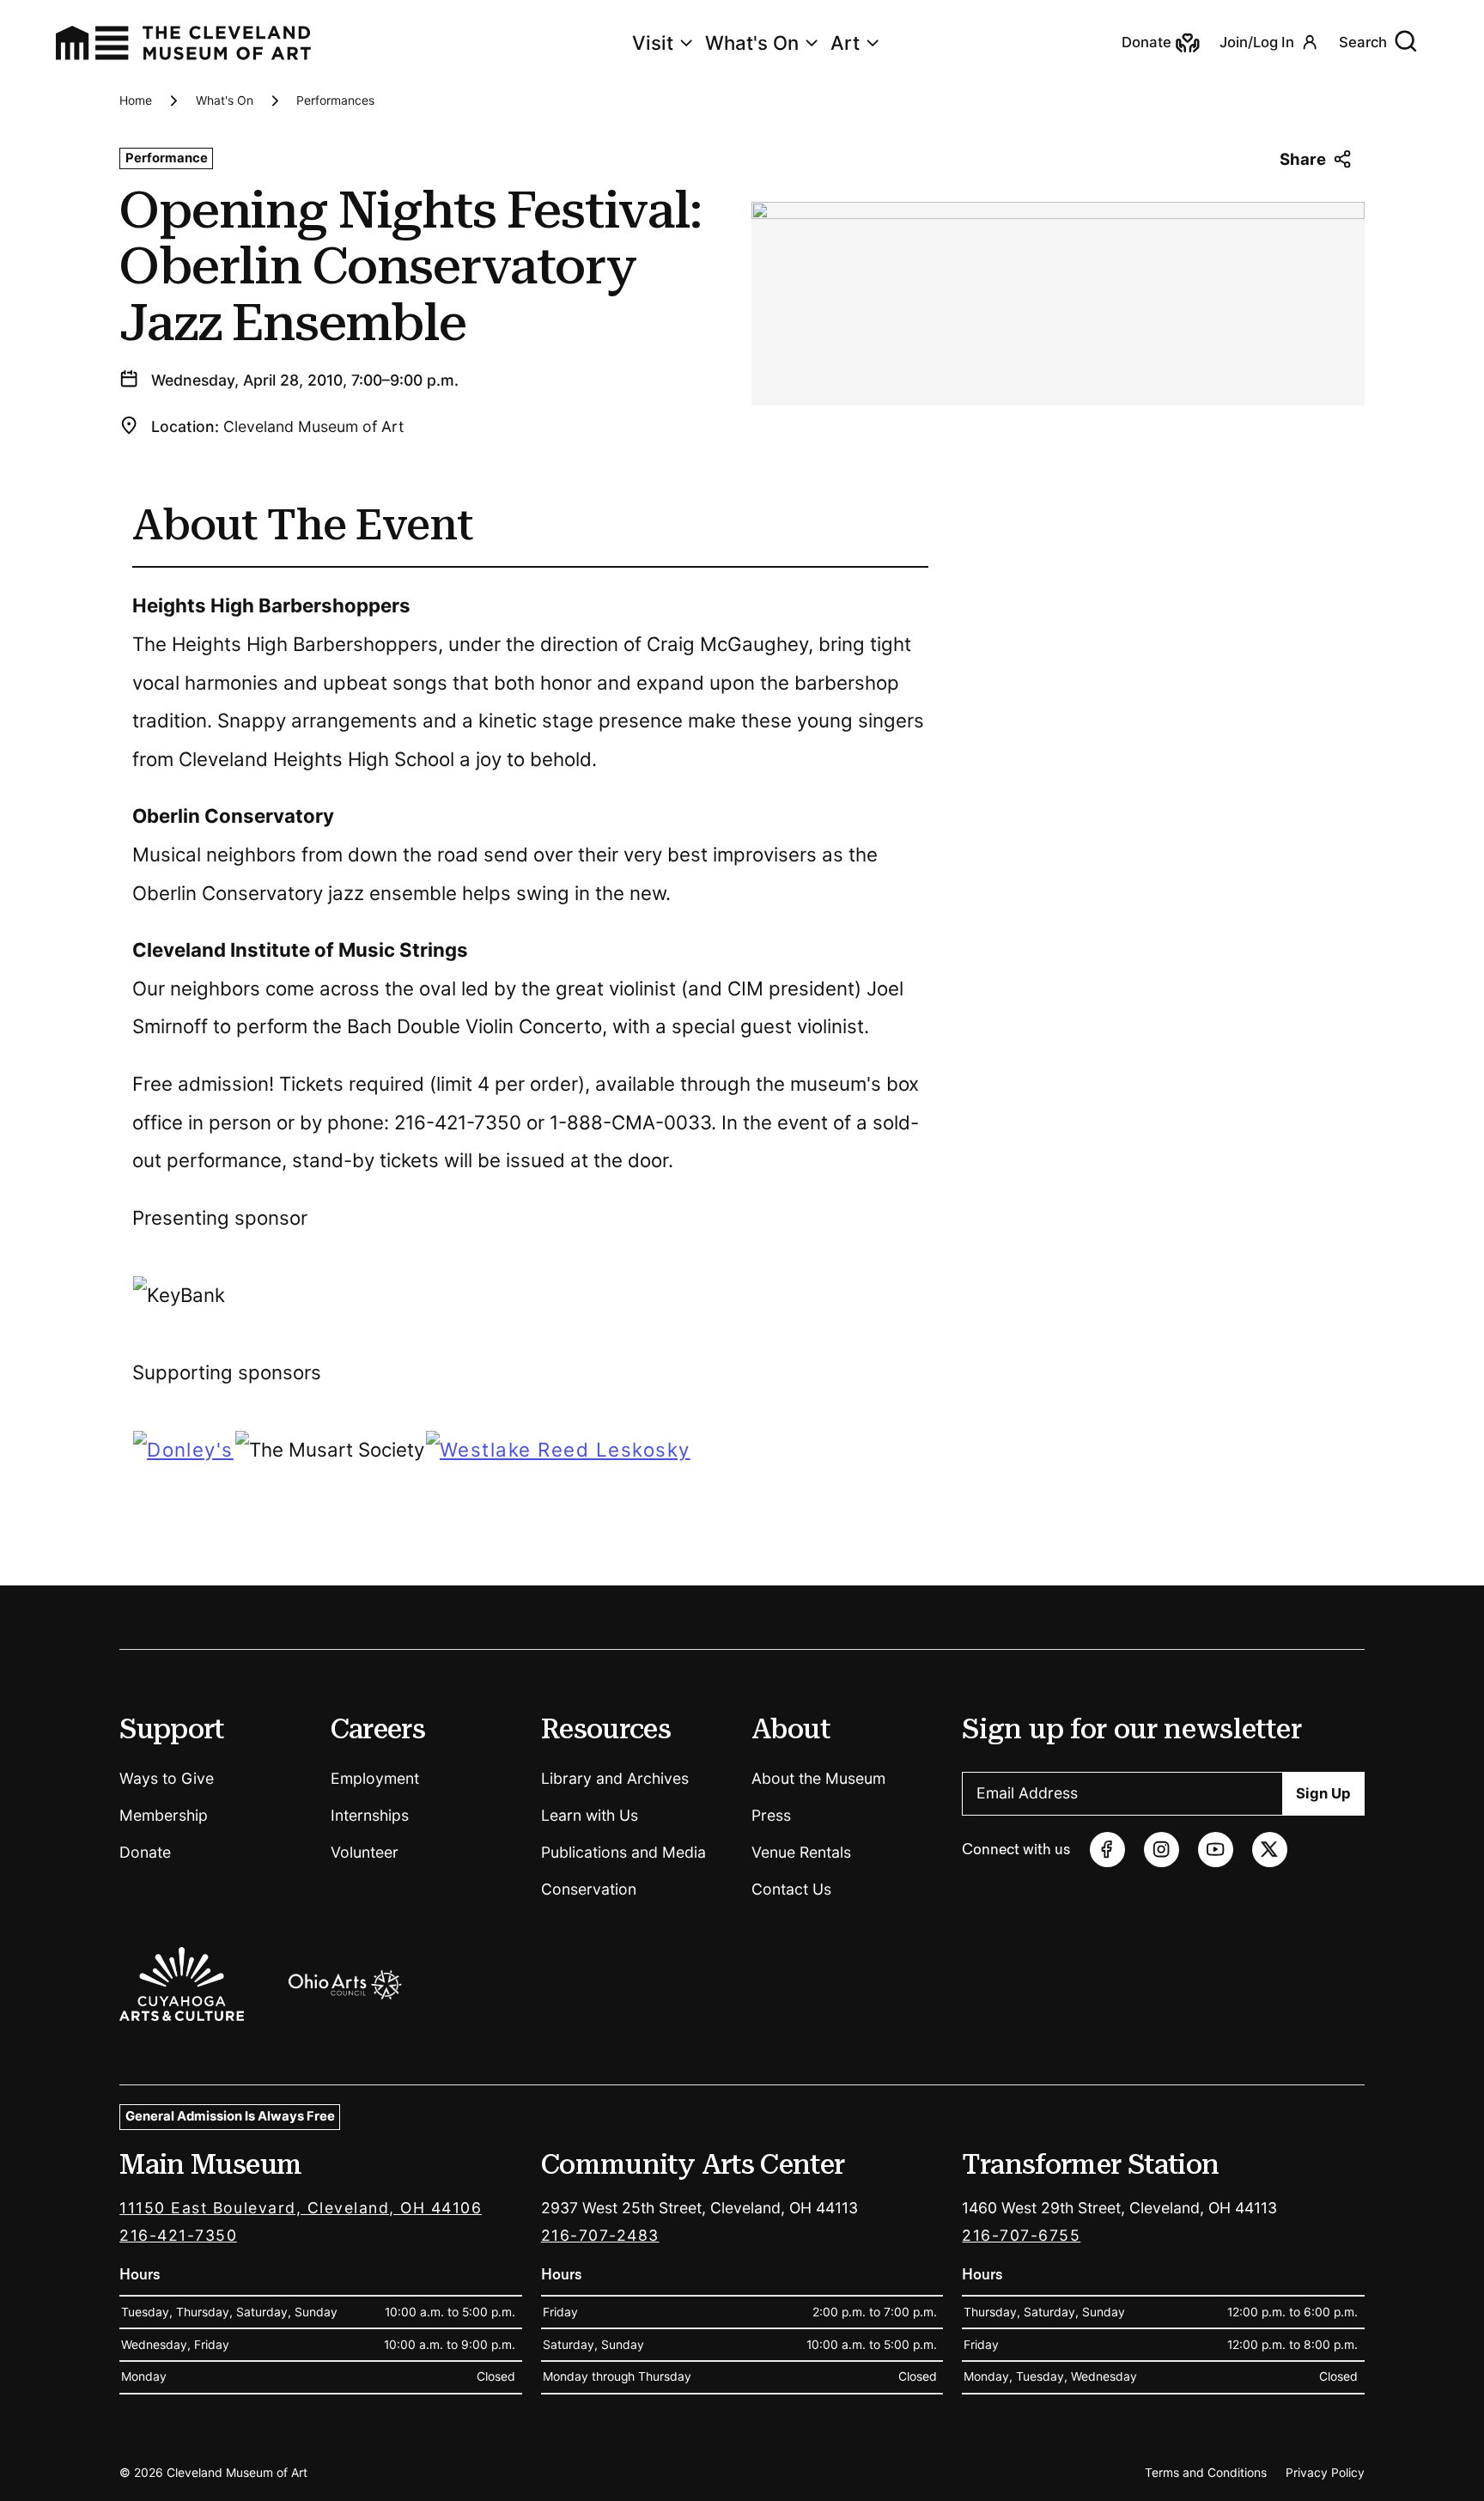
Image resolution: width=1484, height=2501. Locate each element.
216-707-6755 (1021, 2235)
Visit (653, 43)
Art (845, 43)
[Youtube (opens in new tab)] (1216, 1850)
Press (771, 1815)
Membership (164, 1815)
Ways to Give (167, 1778)
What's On (752, 43)
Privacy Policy (1325, 2473)
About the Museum (818, 1778)
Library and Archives (615, 1778)
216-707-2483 (600, 2235)
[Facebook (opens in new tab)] (1107, 1850)
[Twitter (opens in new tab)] (1270, 1850)
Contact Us (791, 1889)
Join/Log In (1257, 42)
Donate (145, 1852)
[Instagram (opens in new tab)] (1162, 1850)
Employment (375, 1778)
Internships (370, 1815)
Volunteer (365, 1852)
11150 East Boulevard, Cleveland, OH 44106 (301, 2208)
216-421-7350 (178, 2235)
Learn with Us (590, 1815)
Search (1363, 42)
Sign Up (1323, 1793)
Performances (335, 100)
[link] (183, 1450)
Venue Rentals (801, 1852)
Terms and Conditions (1206, 2473)
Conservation (589, 1889)
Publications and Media (623, 1852)
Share (1303, 159)
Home (136, 100)
